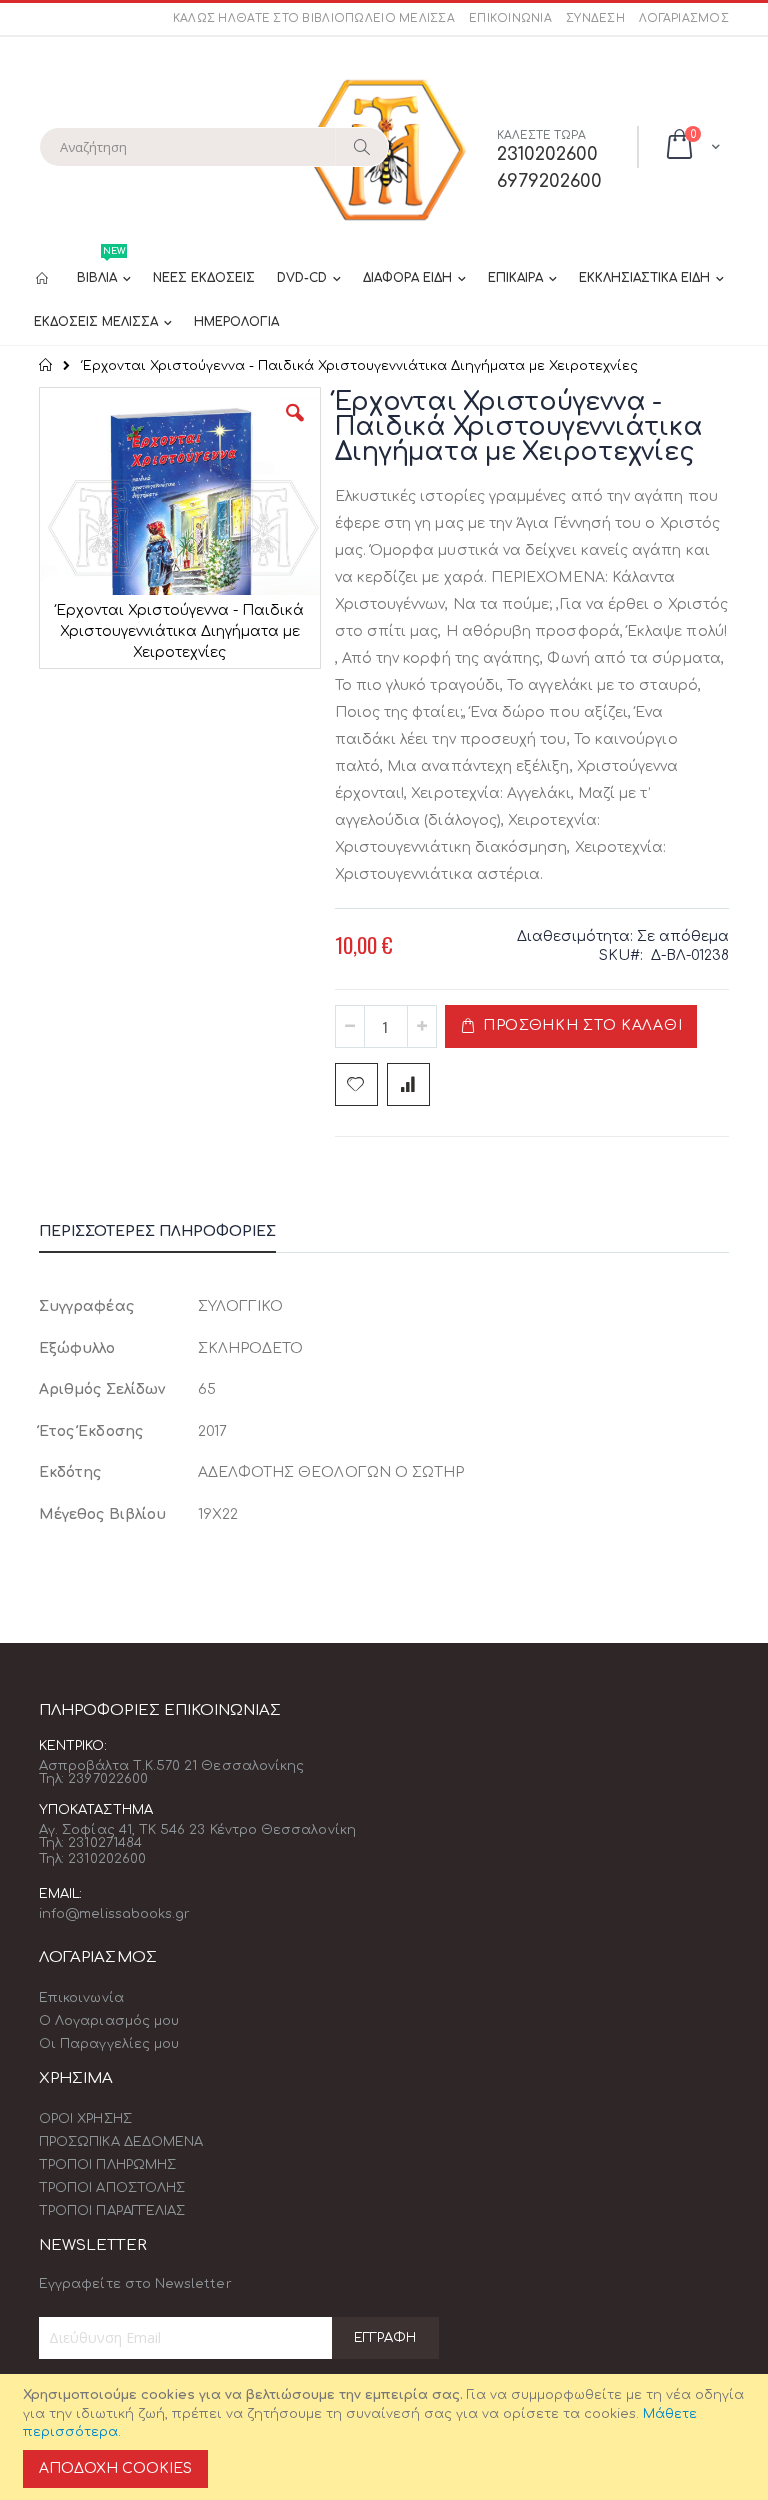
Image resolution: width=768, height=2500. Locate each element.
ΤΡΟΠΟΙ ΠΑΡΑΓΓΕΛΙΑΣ (112, 2211)
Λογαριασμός (684, 18)
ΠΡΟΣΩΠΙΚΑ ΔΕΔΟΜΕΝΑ (121, 2142)
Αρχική (46, 365)
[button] (295, 428)
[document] (387, 2437)
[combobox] (214, 147)
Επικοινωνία (510, 18)
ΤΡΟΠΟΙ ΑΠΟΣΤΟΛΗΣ (112, 2188)
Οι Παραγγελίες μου (109, 2044)
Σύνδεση (595, 18)
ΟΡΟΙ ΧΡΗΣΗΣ (85, 2119)
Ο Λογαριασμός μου (109, 2021)
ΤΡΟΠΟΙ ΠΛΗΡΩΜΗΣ (107, 2165)
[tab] (172, 1235)
